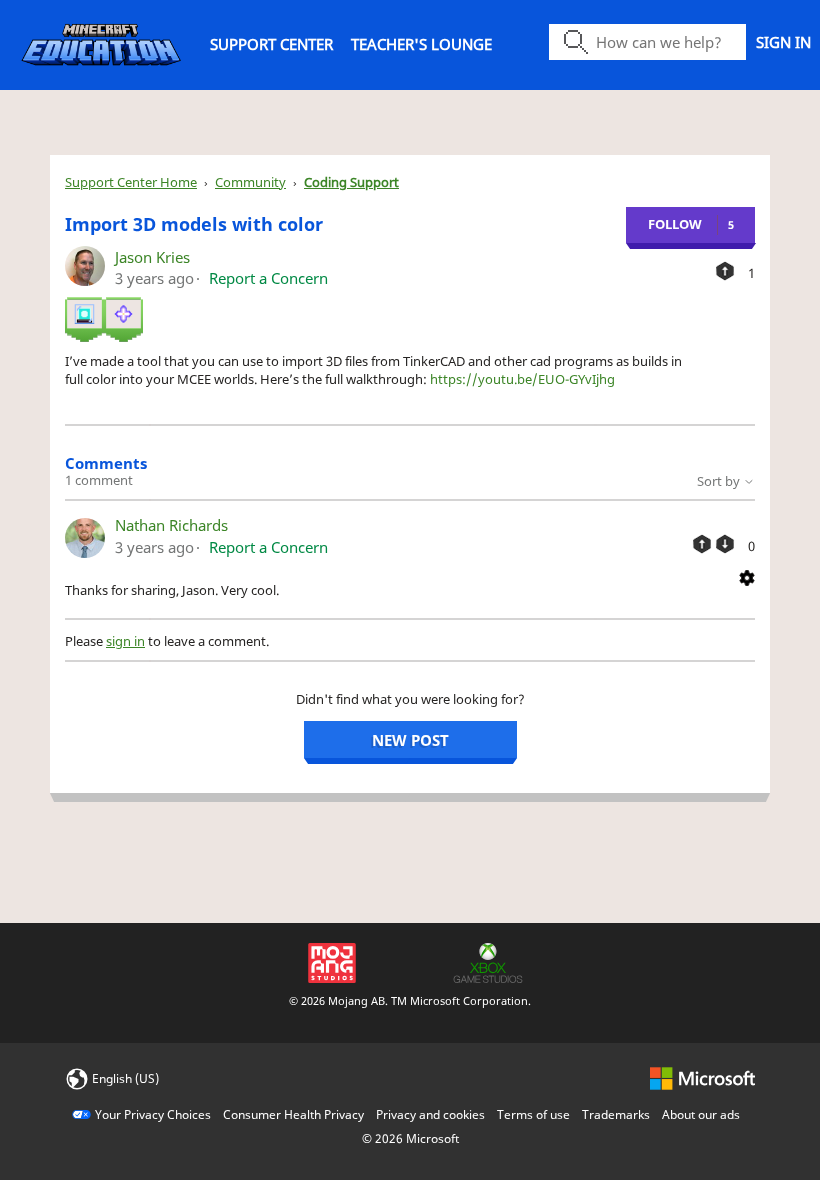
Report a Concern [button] (268, 278)
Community (250, 182)
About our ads (701, 1114)
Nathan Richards (171, 525)
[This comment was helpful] (702, 544)
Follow (675, 224)
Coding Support (351, 182)
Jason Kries (152, 257)
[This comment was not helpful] (725, 544)
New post (410, 740)
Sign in (783, 42)
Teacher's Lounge (421, 44)
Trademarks (616, 1114)
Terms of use (533, 1114)
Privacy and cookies (430, 1114)
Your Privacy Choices (153, 1114)
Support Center (271, 44)
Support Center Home (131, 182)
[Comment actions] (747, 576)
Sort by (720, 481)
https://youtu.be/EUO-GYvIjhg (522, 379)
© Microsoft (410, 1138)
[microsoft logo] (702, 1077)
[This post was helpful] (725, 271)
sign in (125, 641)
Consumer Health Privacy (293, 1114)
